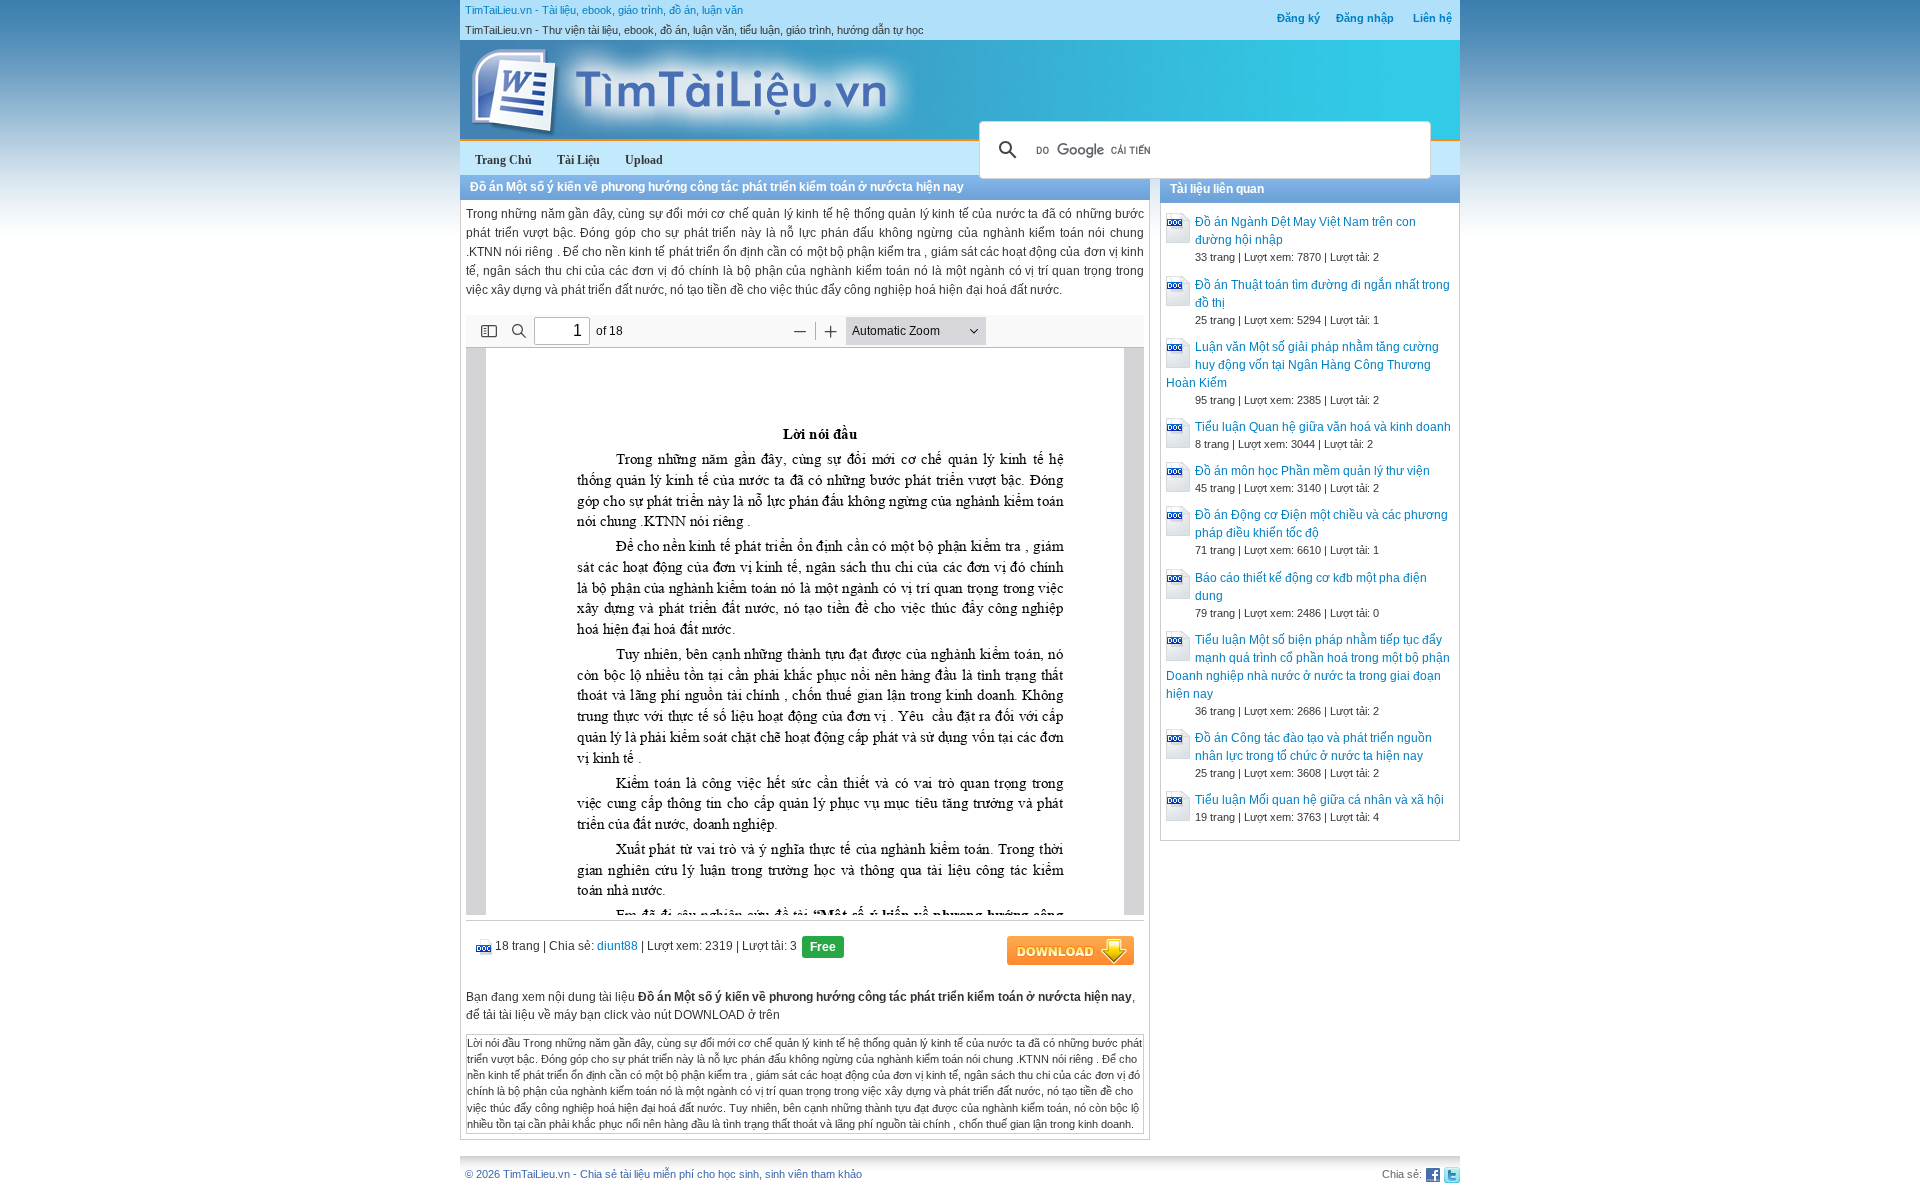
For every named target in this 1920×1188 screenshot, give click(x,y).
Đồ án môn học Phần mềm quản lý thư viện (1312, 471)
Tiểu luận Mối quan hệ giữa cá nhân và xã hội (1319, 800)
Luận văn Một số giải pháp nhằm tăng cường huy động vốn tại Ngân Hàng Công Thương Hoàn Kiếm (1302, 365)
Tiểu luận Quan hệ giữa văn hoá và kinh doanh (1323, 427)
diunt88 (617, 946)
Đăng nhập (1365, 18)
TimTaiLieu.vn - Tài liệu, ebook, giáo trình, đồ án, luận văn (604, 10)
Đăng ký (1298, 18)
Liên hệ (1432, 18)
